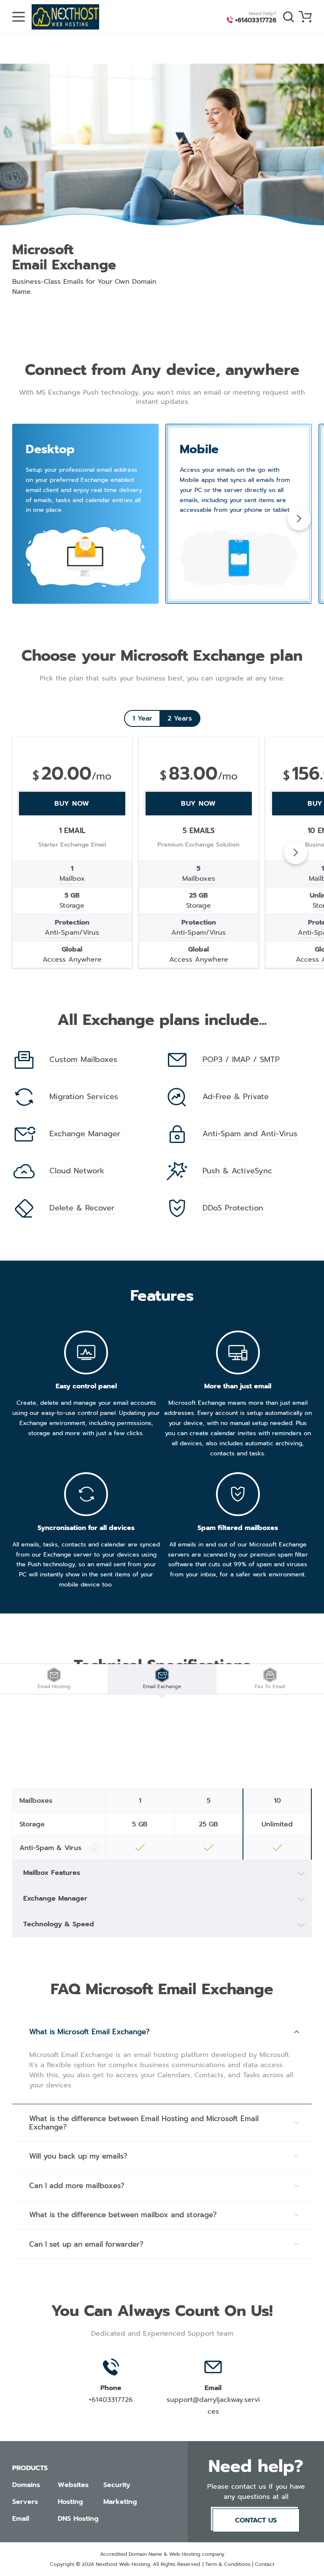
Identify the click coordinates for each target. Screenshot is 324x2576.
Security (117, 2485)
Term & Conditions (228, 2564)
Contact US (256, 2520)
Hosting (70, 2502)
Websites (73, 2485)
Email (21, 2519)
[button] (299, 519)
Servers (25, 2502)
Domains (26, 2485)
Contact (265, 2564)
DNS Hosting (78, 2519)
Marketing (120, 2502)
